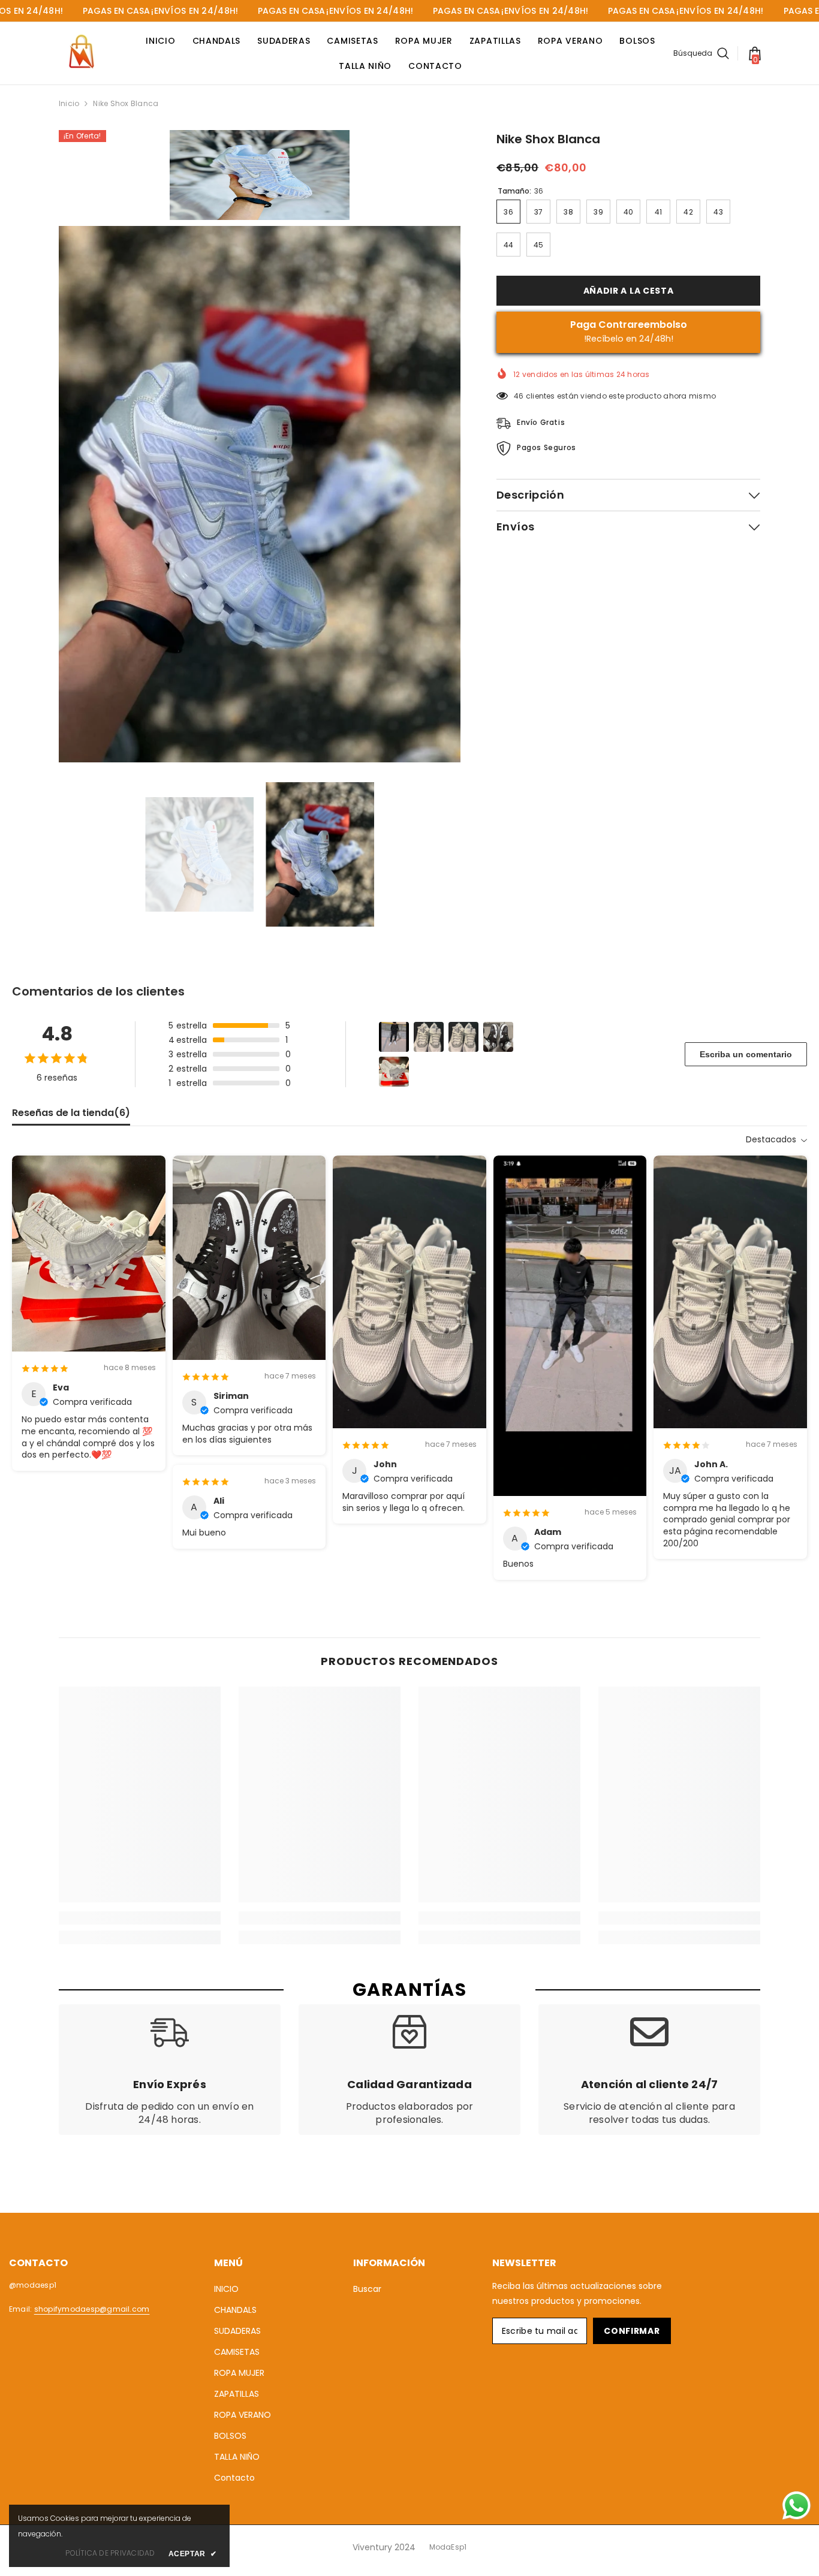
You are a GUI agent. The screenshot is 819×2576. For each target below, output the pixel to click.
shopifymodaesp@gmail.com (92, 2309)
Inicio (69, 103)
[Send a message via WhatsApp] (797, 2506)
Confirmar (632, 2331)
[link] (140, 1918)
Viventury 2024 (384, 2547)
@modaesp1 (33, 2285)
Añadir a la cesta (629, 291)
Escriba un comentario (746, 1054)
